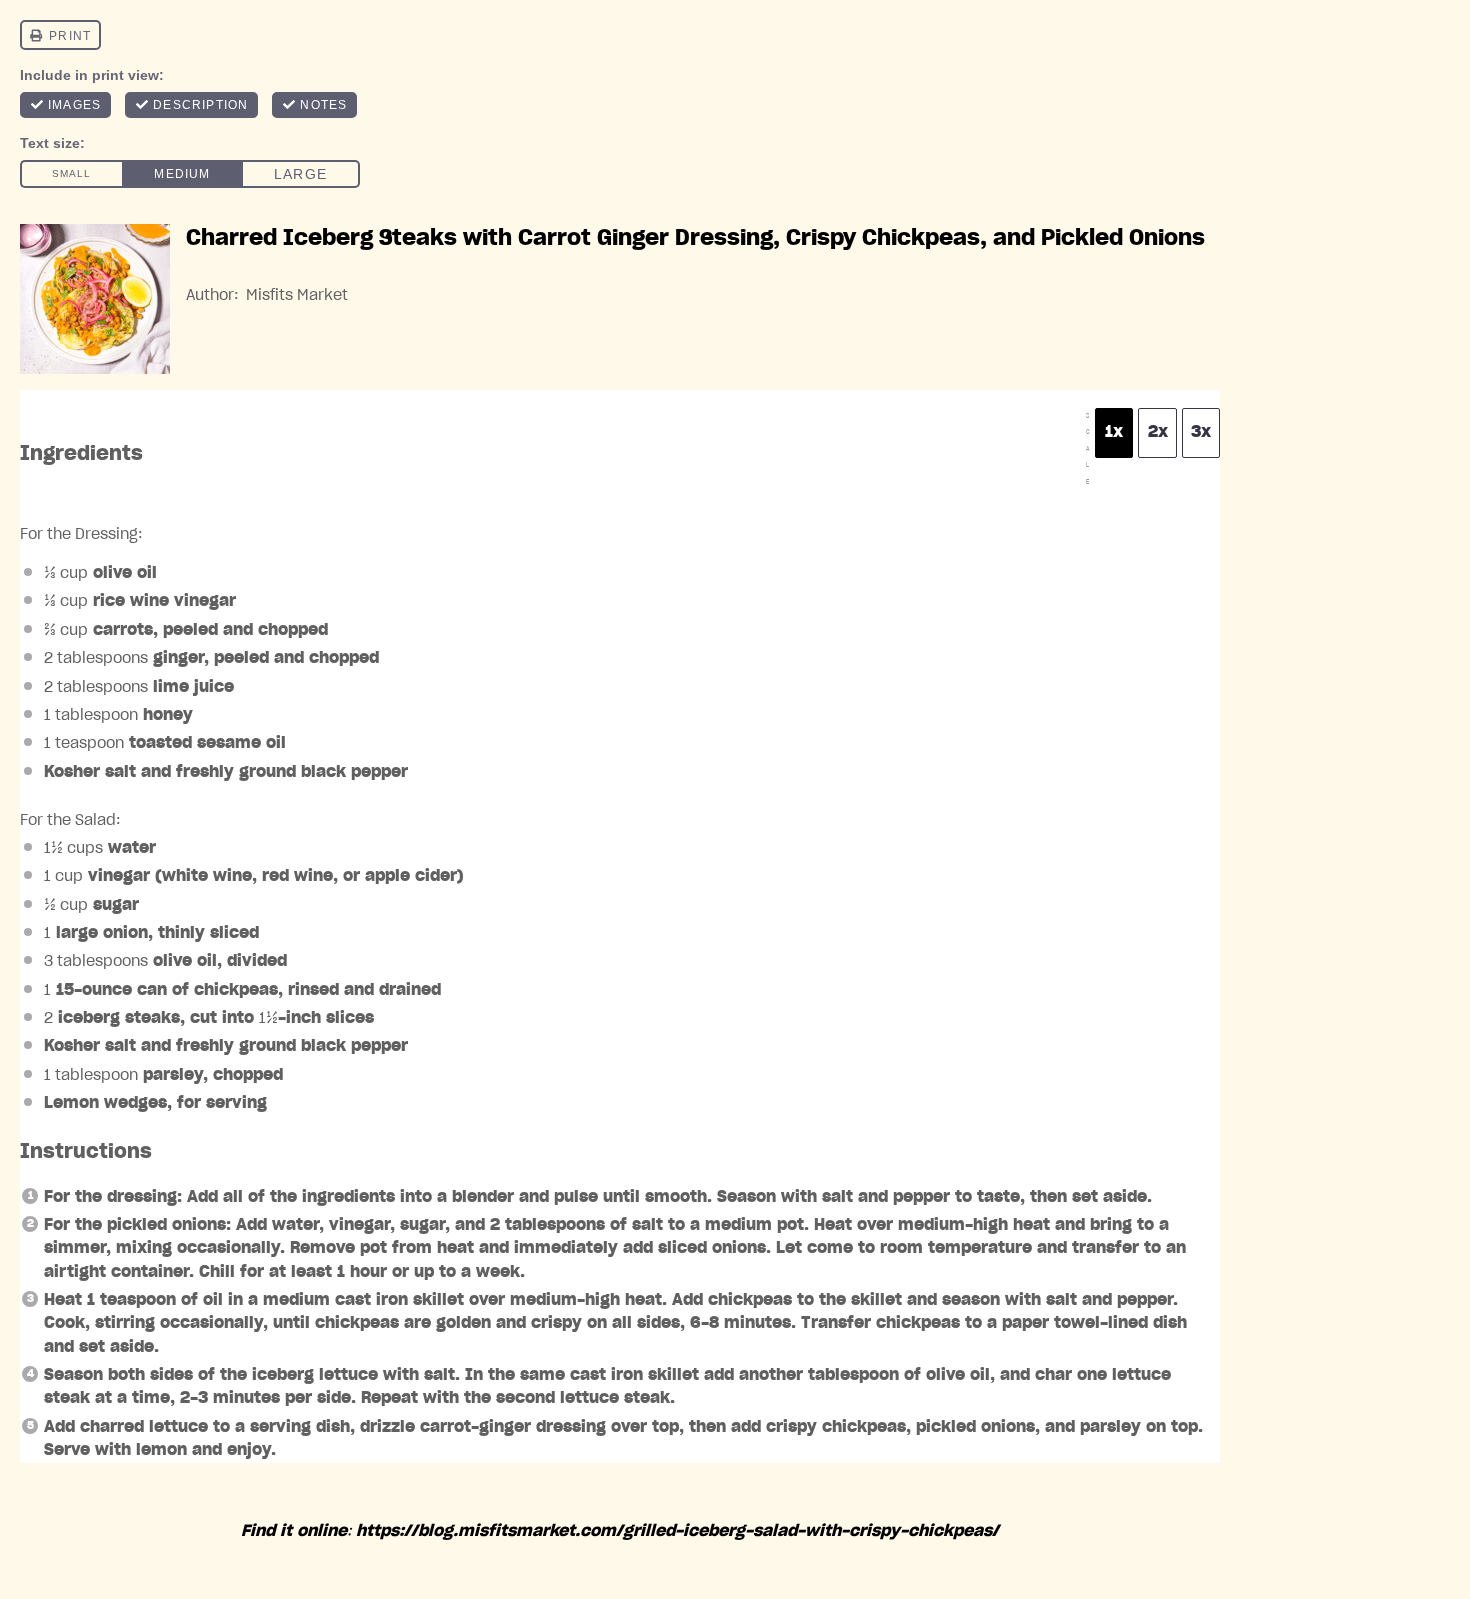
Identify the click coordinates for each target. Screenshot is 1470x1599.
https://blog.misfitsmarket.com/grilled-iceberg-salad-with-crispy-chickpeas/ (677, 1531)
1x (1114, 432)
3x (1201, 432)
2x (1158, 432)
